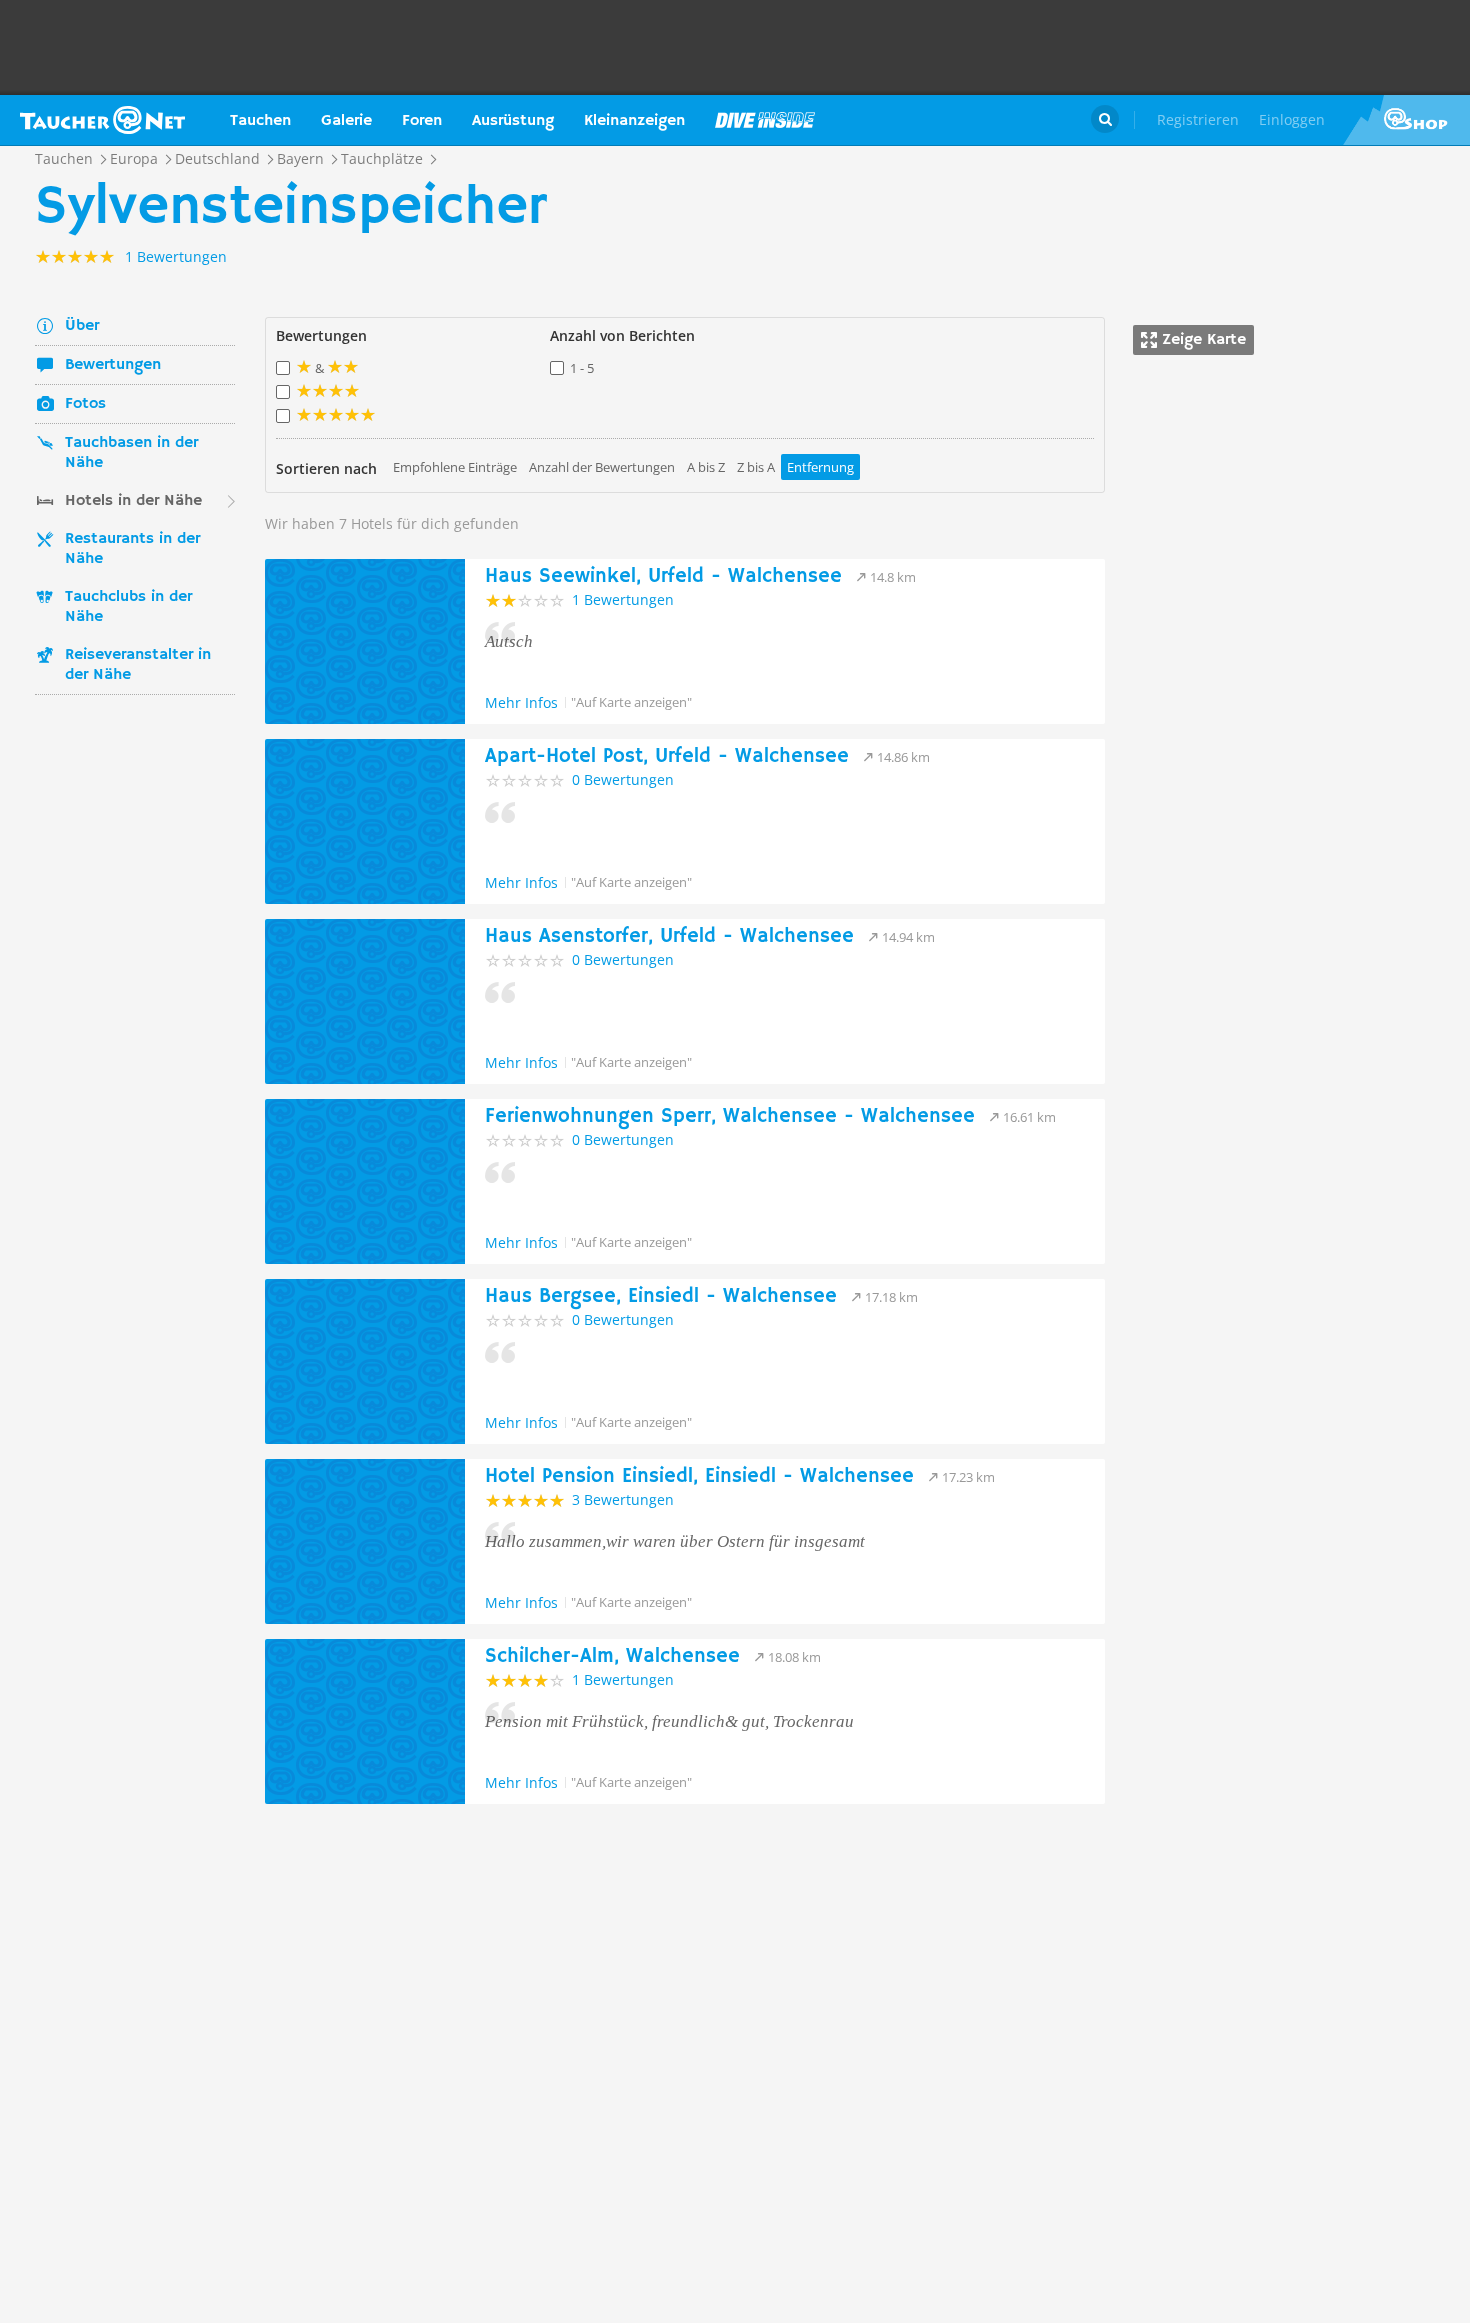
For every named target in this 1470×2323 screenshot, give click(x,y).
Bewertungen (113, 365)
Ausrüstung (513, 121)
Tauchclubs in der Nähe (128, 607)
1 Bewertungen (623, 599)
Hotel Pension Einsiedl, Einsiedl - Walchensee (699, 1476)
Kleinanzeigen (634, 121)
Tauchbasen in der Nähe (131, 453)
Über (82, 326)
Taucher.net (102, 120)
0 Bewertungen (623, 779)
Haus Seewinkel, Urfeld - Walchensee (663, 576)
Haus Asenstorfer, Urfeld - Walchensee (669, 936)
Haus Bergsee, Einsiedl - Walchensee (661, 1296)
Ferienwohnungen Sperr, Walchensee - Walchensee (730, 1116)
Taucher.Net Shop (1406, 120)
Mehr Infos (521, 702)
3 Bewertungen (623, 1499)
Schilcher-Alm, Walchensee (612, 1656)
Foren (422, 121)
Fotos (85, 404)
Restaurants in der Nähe (132, 549)
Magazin (765, 120)
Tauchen (260, 121)
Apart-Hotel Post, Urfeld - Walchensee (667, 756)
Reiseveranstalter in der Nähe (138, 665)
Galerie (346, 121)
